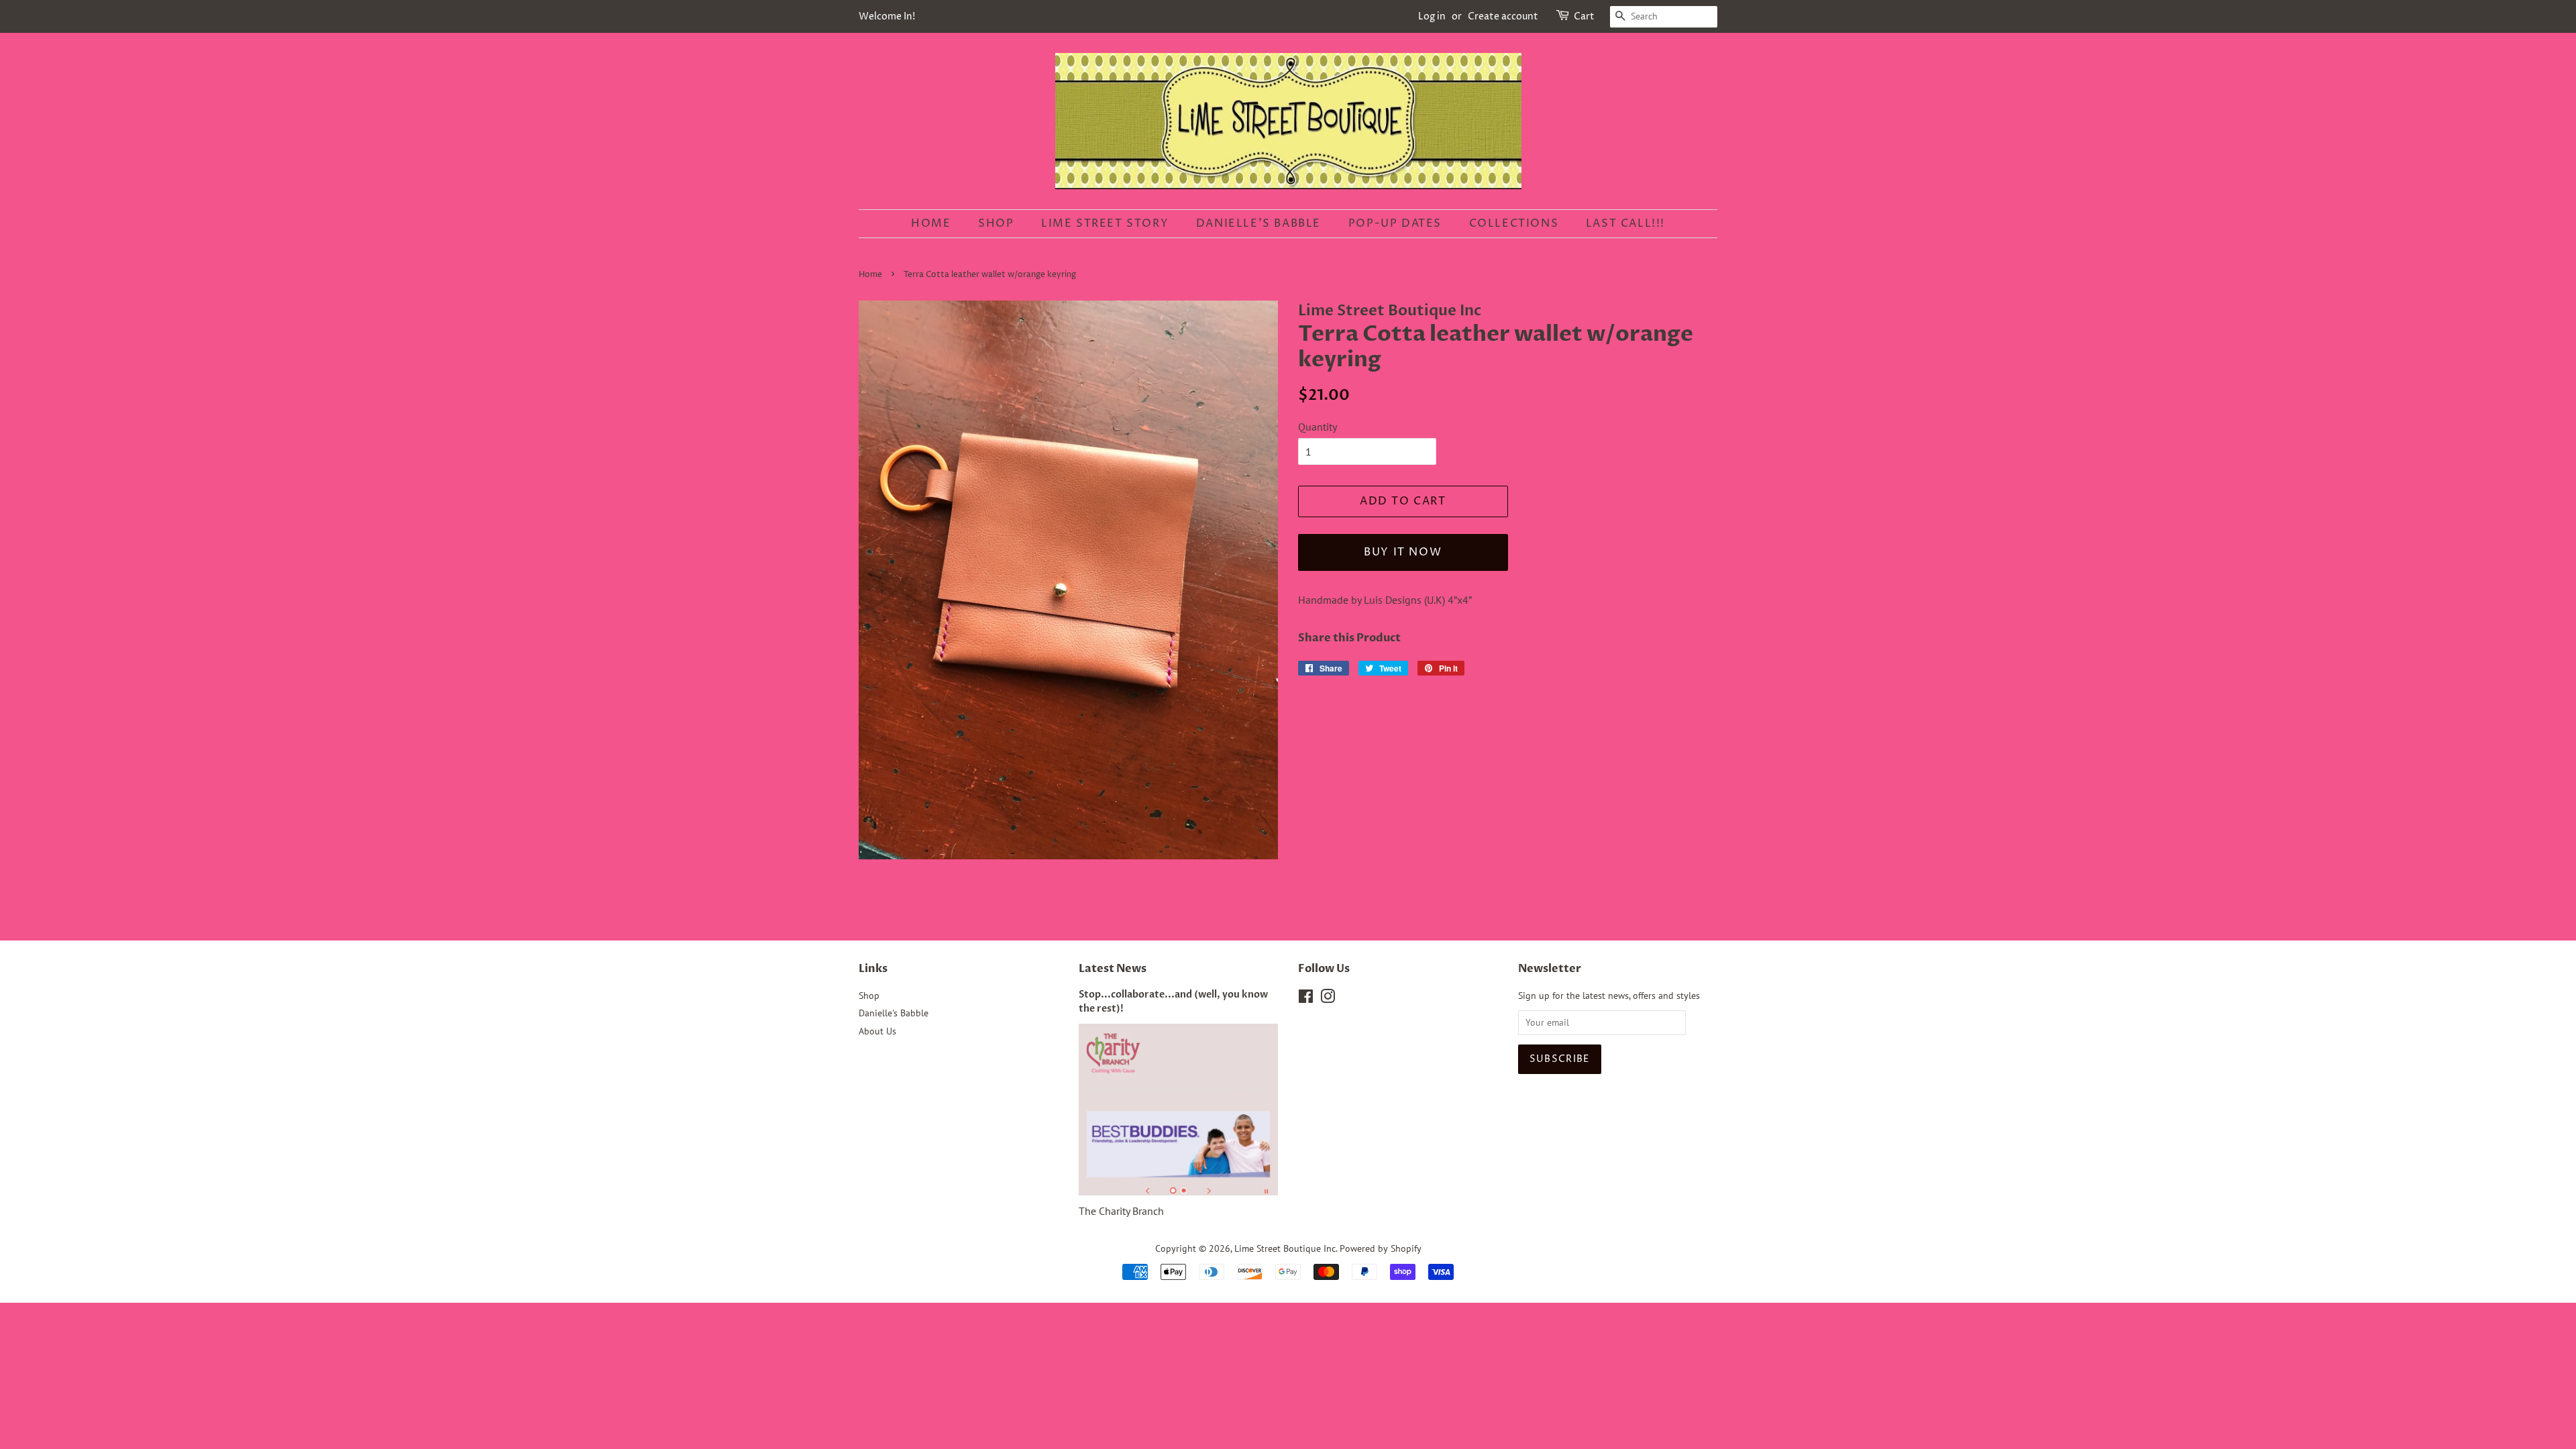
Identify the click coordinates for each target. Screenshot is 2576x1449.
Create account (1503, 16)
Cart (1584, 16)
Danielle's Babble (1258, 223)
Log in (1432, 16)
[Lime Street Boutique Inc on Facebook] (1306, 999)
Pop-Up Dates (1395, 223)
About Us (877, 1031)
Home (931, 223)
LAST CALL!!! (1625, 223)
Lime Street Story (1105, 223)
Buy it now (1403, 552)
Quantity (1318, 427)
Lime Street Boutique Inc (1285, 1248)
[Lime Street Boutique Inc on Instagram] (1328, 999)
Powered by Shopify (1381, 1248)
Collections (1514, 223)
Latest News (1113, 969)
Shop (996, 223)
